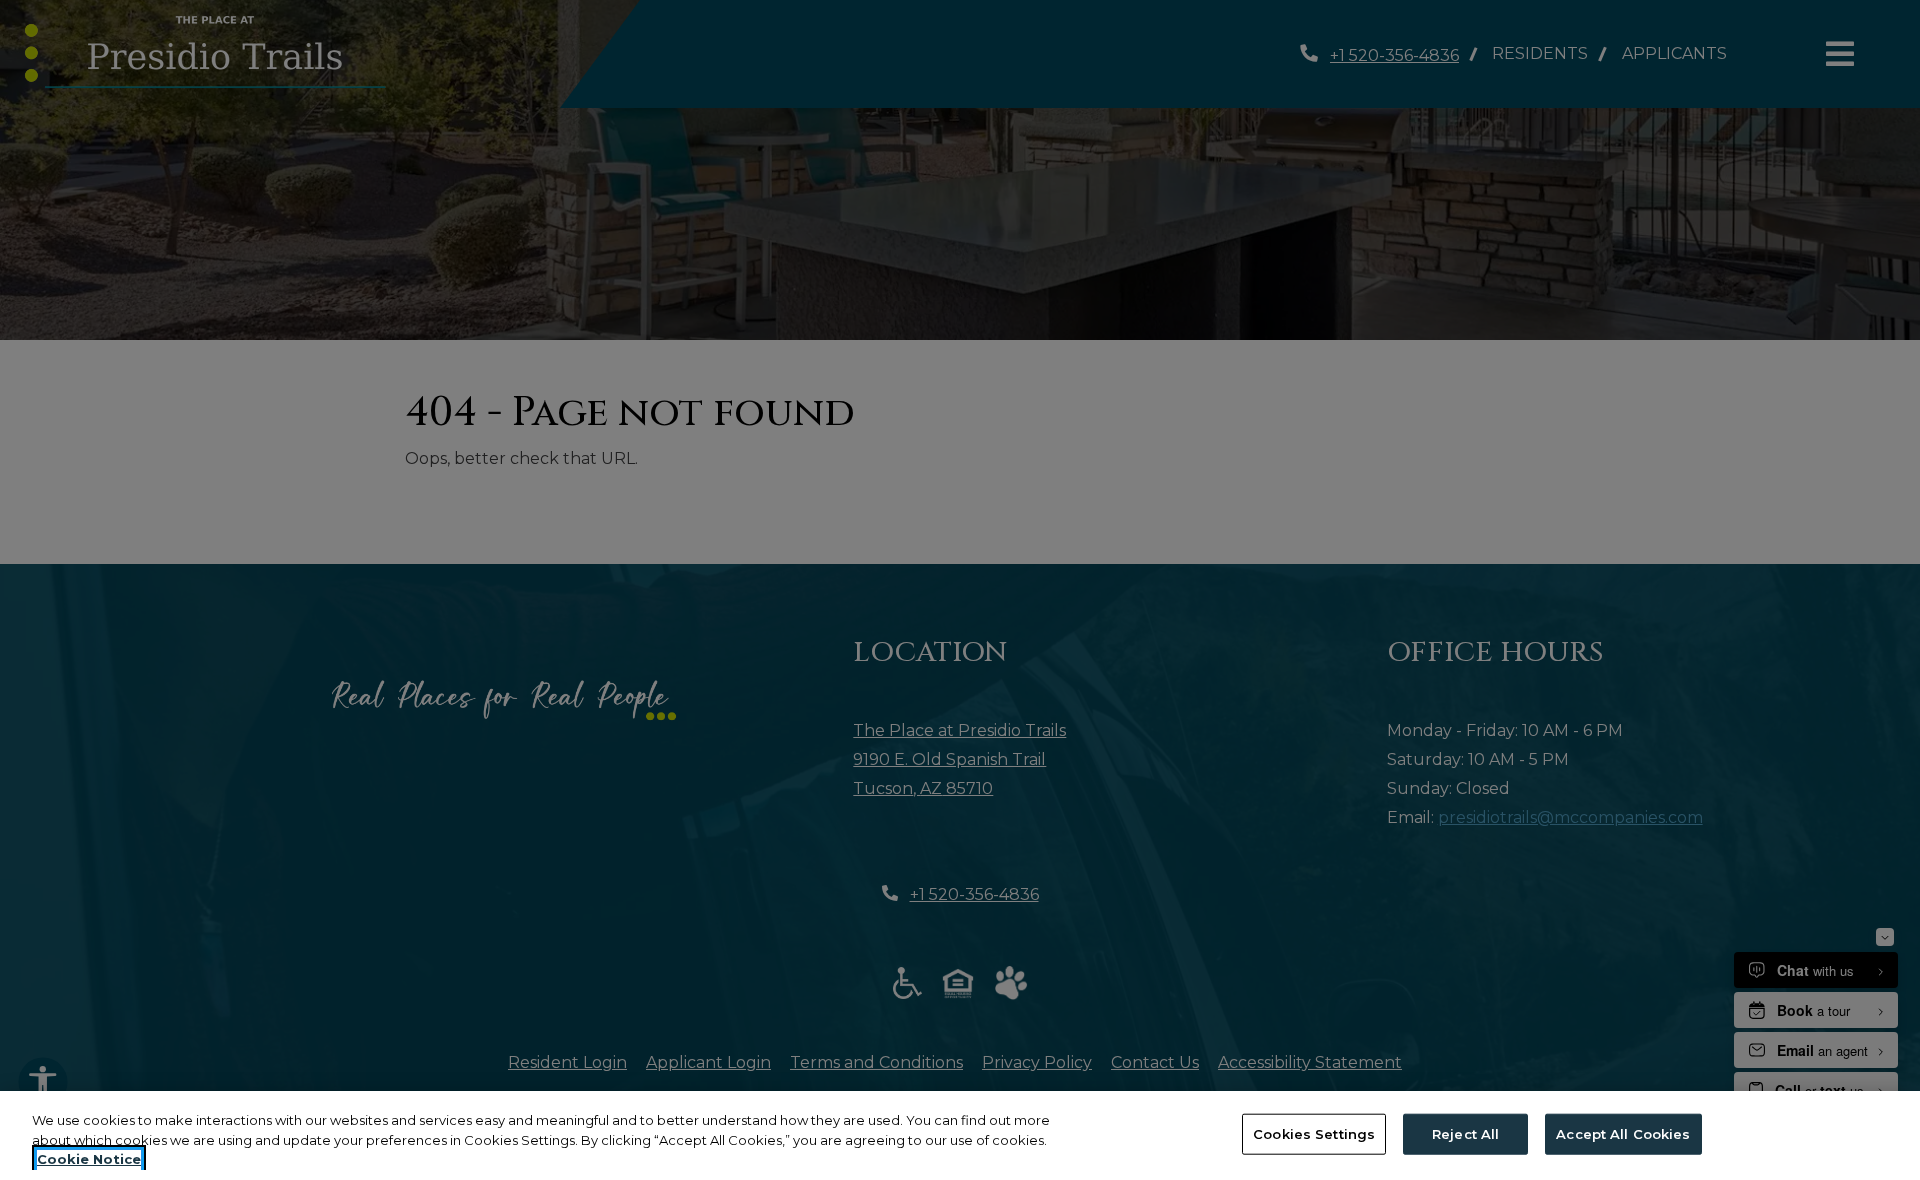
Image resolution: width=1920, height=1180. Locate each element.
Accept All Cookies (1623, 1133)
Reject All (1465, 1133)
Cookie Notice (89, 1159)
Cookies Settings (1314, 1133)
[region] (960, 1135)
